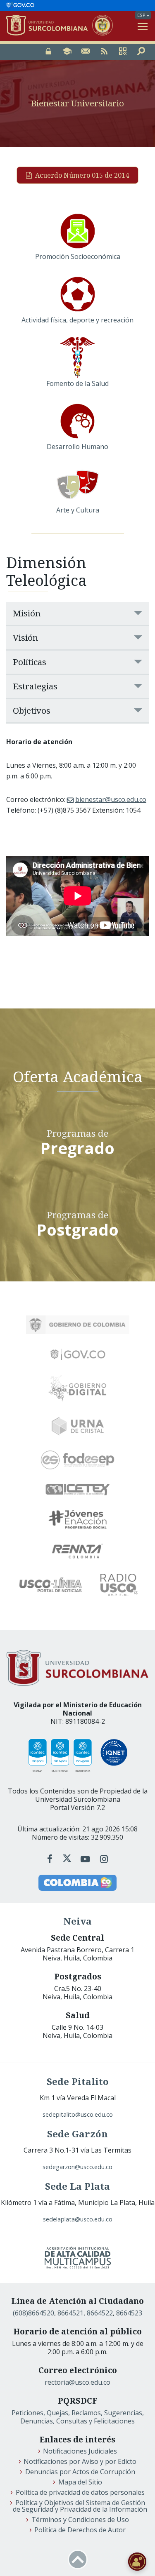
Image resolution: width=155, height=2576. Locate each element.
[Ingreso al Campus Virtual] (67, 52)
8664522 (100, 2313)
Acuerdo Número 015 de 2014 (82, 175)
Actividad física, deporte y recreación (77, 320)
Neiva (77, 1921)
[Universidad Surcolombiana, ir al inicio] (49, 26)
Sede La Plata (77, 2186)
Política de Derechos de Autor (80, 2530)
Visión (25, 637)
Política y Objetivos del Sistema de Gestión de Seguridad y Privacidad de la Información (80, 2506)
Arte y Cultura (78, 510)
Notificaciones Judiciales (80, 2451)
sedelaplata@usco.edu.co (78, 2219)
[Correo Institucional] (86, 52)
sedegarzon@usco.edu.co (77, 2167)
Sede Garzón (77, 2134)
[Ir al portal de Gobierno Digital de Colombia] (77, 1388)
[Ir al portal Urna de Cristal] (78, 1426)
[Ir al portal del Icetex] (78, 1490)
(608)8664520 (33, 2313)
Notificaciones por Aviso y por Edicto (80, 2461)
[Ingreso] (48, 52)
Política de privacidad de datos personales (80, 2492)
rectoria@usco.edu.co (77, 2382)
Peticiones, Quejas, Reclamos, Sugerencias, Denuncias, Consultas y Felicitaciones (78, 2417)
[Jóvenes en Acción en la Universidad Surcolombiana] (78, 1519)
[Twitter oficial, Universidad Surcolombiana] (67, 1859)
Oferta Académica (78, 1076)
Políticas (30, 662)
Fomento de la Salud (77, 383)
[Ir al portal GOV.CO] (20, 5)
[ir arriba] (78, 2560)
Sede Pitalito (78, 2081)
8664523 (129, 2313)
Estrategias (35, 686)
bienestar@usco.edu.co (111, 799)
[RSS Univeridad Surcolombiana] (104, 52)
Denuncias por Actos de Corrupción (80, 2472)
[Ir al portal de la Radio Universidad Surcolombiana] (119, 1585)
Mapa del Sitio (80, 2482)
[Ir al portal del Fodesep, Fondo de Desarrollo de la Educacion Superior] (78, 1460)
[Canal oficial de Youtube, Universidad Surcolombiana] (87, 1859)
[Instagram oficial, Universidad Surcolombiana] (104, 1859)
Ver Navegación (143, 26)
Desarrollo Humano (77, 447)
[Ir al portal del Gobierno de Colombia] (78, 1325)
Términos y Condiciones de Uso (80, 2520)
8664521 (70, 2313)
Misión (27, 613)
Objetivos (32, 710)
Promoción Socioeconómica (78, 256)
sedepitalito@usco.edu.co (78, 2114)
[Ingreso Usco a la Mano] (123, 52)
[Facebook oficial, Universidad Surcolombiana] (51, 1859)
